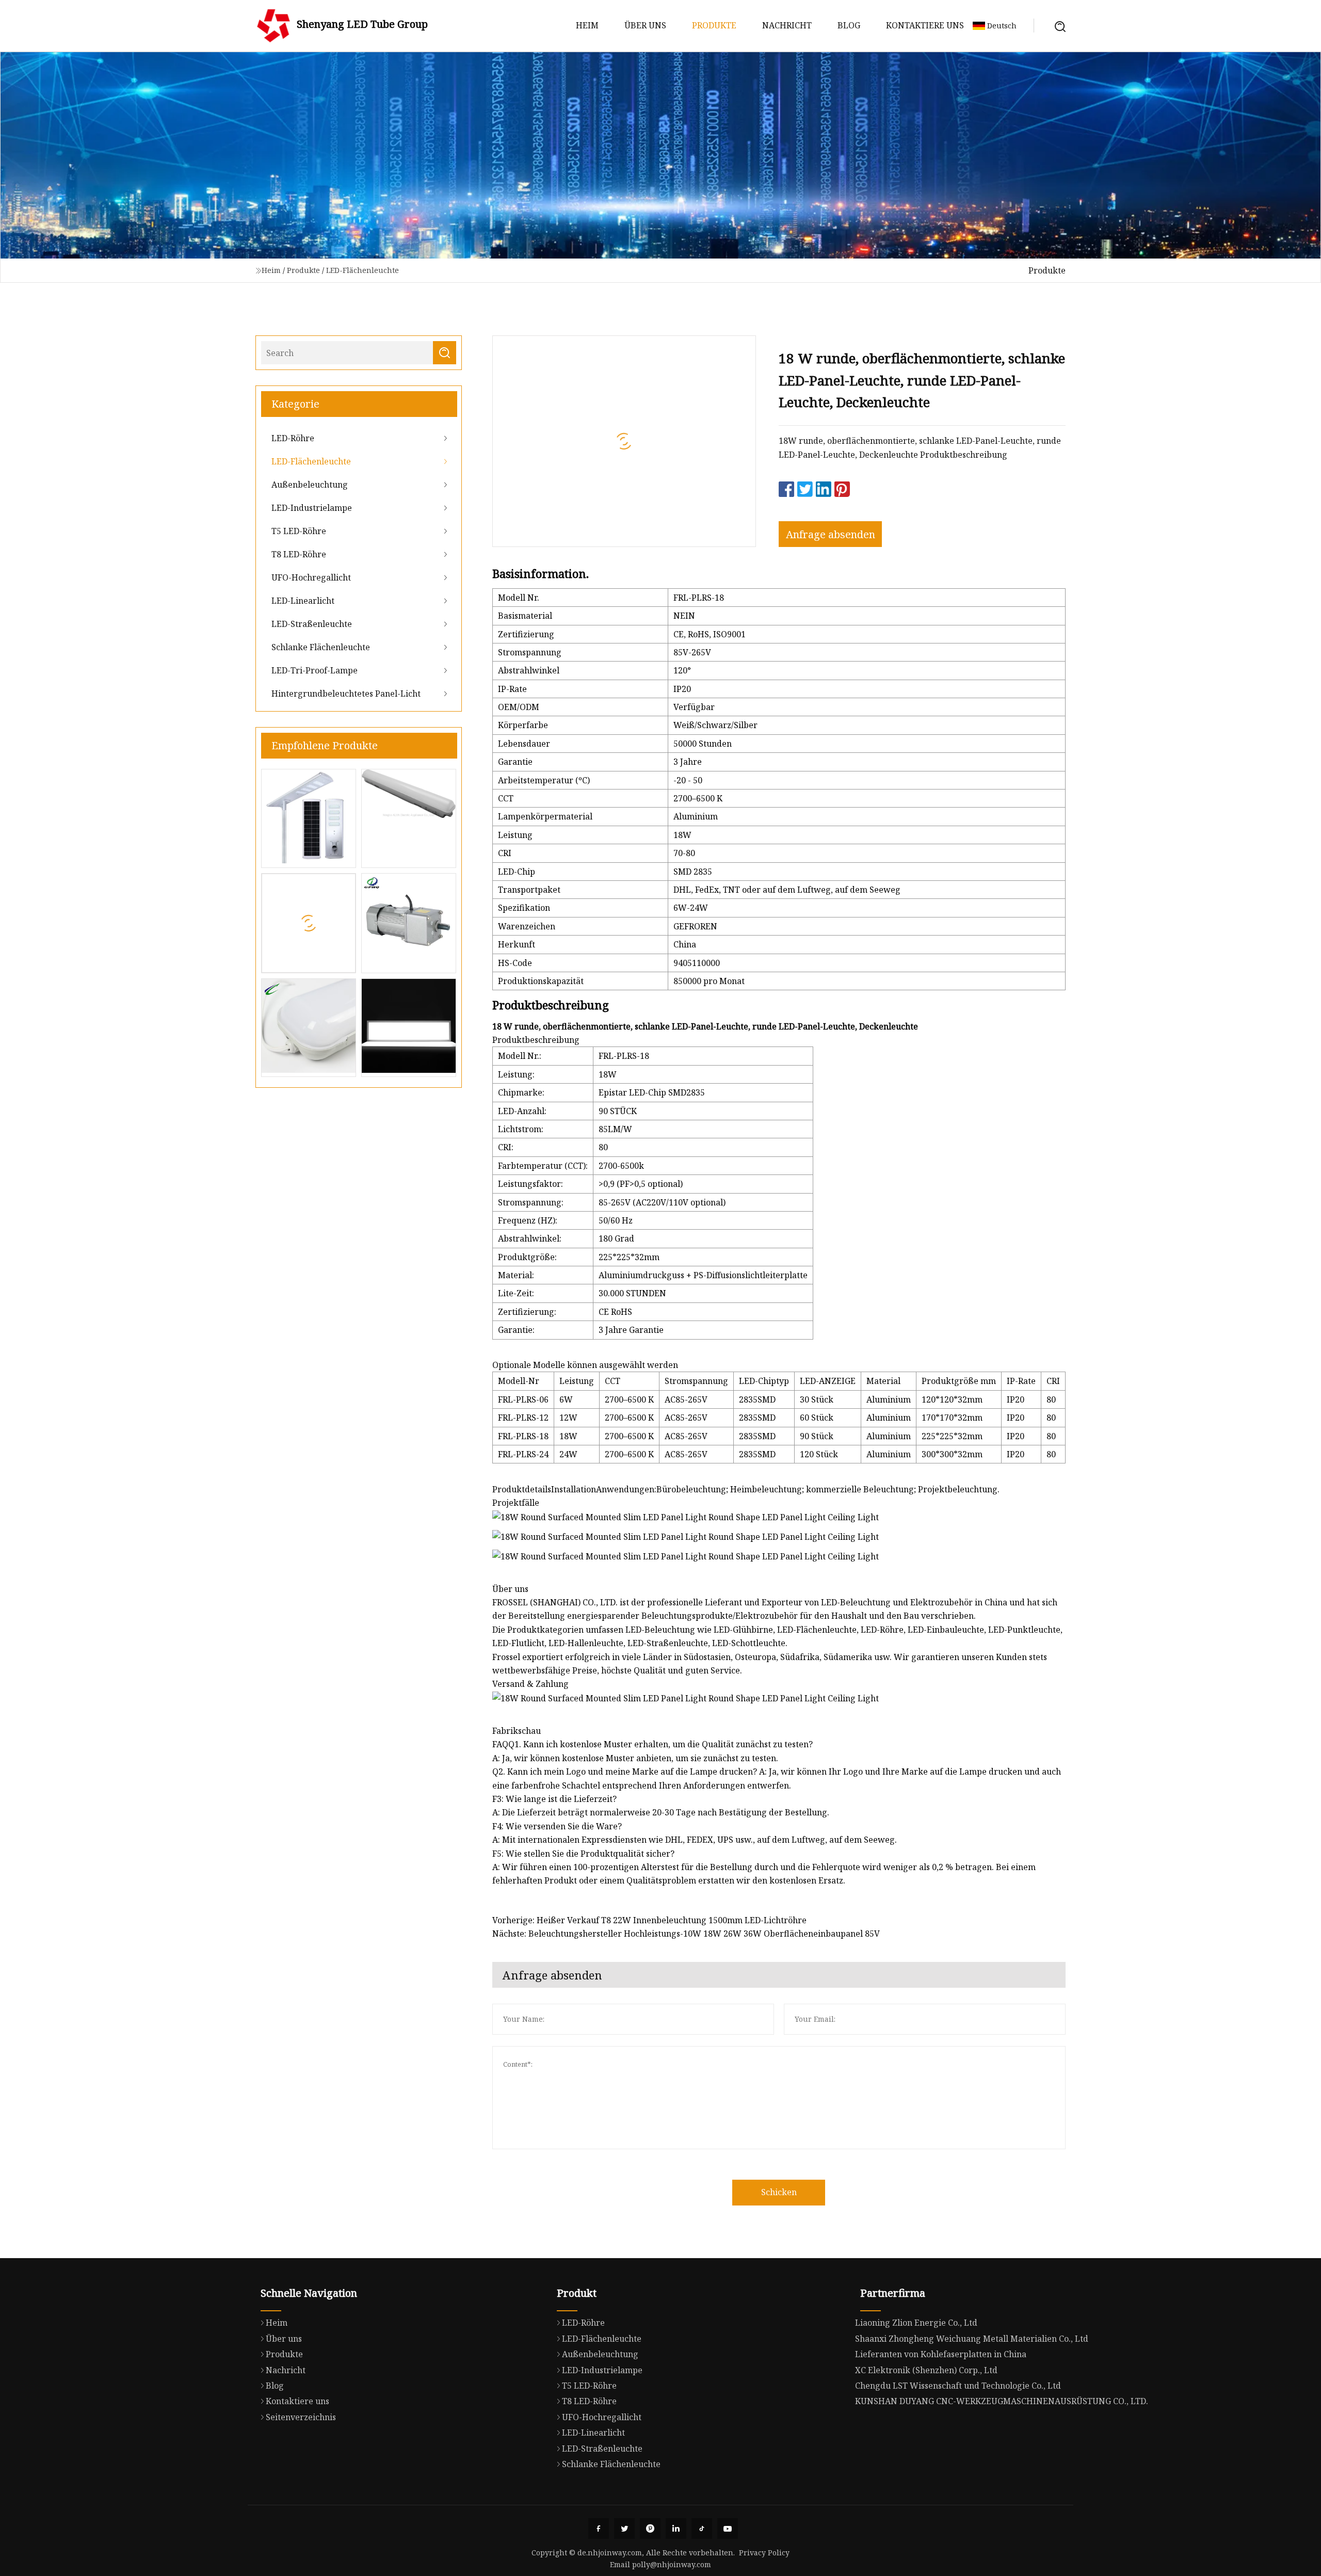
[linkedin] (676, 2529)
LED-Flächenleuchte (363, 270)
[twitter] (624, 2529)
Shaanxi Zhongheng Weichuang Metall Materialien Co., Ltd (972, 2339)
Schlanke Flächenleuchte (321, 647)
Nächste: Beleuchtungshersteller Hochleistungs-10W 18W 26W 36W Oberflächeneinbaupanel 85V (686, 1934)
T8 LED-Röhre (299, 554)
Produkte (714, 25)
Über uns (645, 25)
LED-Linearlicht (303, 601)
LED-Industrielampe (312, 508)
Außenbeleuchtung (310, 485)
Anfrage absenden (831, 534)
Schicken (779, 2192)
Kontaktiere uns (925, 25)
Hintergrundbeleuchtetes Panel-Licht (346, 694)
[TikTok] (702, 2529)
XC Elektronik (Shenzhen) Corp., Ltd (926, 2370)
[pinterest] (650, 2529)
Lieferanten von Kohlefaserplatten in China (941, 2354)
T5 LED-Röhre (299, 531)
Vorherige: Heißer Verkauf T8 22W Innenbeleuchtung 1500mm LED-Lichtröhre (649, 1920)
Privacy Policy (764, 2553)
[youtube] (728, 2529)
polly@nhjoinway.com (672, 2564)
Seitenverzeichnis (301, 2417)
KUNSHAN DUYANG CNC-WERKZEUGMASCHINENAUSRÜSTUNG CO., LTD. (1002, 2401)
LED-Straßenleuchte (312, 624)
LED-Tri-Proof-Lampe (315, 670)
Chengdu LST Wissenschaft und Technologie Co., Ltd (958, 2386)
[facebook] (599, 2529)
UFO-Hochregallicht (311, 577)
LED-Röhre (293, 438)
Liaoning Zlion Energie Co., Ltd (916, 2323)
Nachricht (787, 25)
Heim (587, 25)
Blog (849, 25)
